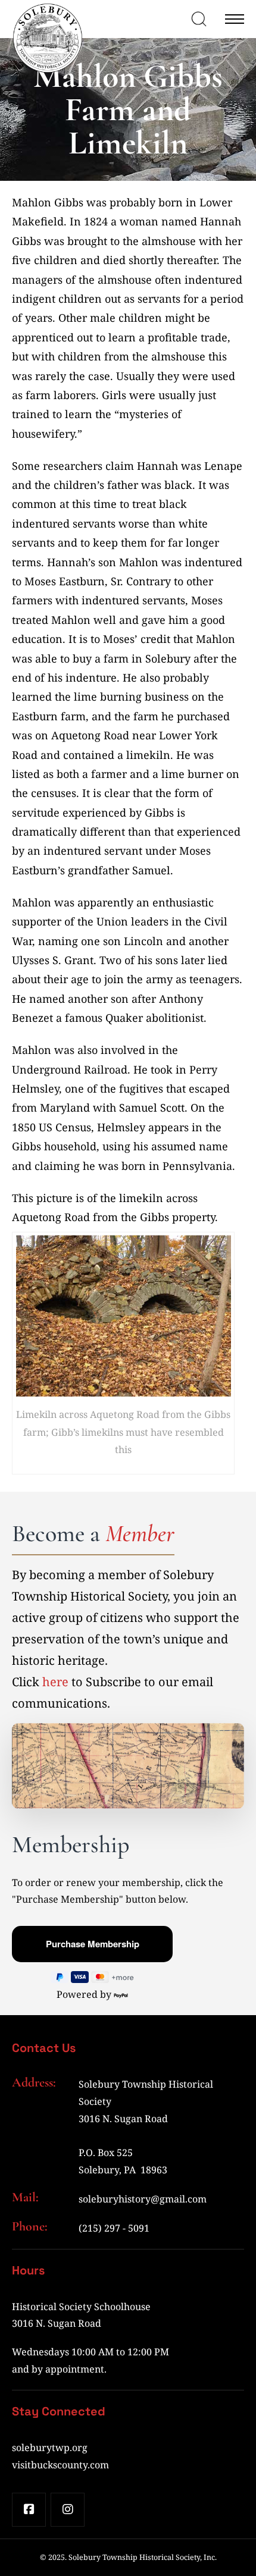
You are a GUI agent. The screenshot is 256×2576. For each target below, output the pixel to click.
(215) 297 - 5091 (114, 2228)
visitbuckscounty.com (60, 2465)
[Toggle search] (199, 19)
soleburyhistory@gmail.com (143, 2199)
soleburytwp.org (50, 2448)
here (55, 1682)
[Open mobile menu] (235, 19)
